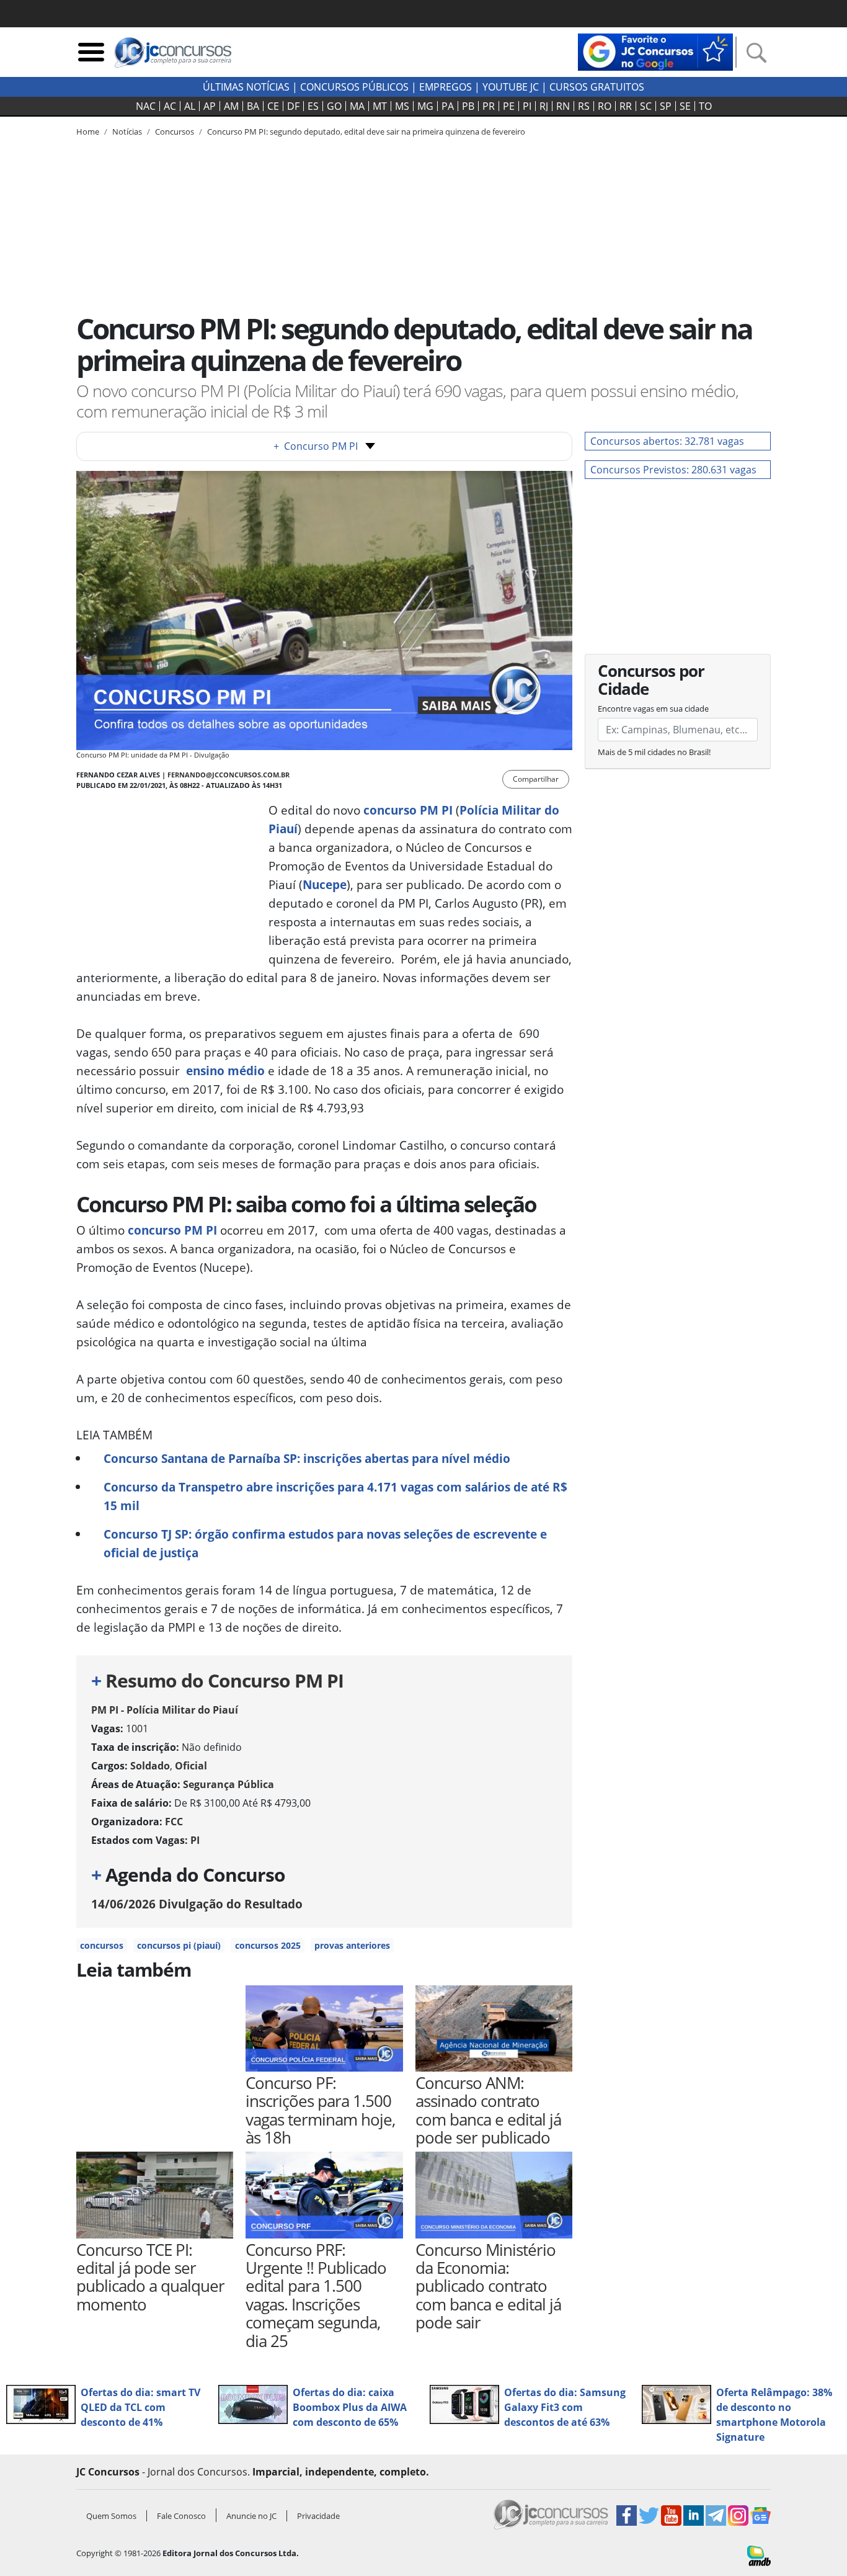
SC (646, 106)
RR (626, 106)
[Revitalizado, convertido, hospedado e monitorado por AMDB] (759, 2555)
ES (313, 106)
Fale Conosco (181, 2516)
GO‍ (334, 106)
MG (425, 106)
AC (170, 106)
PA (448, 106)
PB (468, 106)
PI (527, 106)
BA (253, 106)
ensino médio (225, 1071)
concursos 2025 (268, 1945)
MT (380, 106)
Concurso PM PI (316, 446)
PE (509, 106)
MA (357, 106)
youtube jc (511, 87)
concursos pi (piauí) (179, 1945)
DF (293, 106)
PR (489, 106)
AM (231, 106)
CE (273, 106)
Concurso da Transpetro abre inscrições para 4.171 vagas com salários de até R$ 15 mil (335, 1496)
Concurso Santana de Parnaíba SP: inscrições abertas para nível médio (307, 1458)
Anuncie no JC (251, 2516)
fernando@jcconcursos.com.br (228, 775)
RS (584, 106)
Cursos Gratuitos (597, 87)
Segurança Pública (228, 1784)
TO (705, 106)
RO (605, 106)
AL (190, 106)
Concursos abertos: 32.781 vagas (667, 441)
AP (210, 106)
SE (685, 106)
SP (666, 106)
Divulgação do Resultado (197, 1904)
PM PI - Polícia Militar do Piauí (165, 1710)
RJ (544, 106)
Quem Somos (111, 2516)
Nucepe (325, 884)
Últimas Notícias (246, 87)
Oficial (191, 1766)
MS (402, 106)
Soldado (150, 1766)
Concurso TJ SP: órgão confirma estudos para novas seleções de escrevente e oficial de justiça (325, 1543)
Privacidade (318, 2516)
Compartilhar (536, 779)
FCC (174, 1822)
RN (563, 106)
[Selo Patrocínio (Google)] (655, 51)
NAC (146, 106)
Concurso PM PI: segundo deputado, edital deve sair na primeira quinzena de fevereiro (366, 132)
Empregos (446, 87)
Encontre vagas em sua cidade (653, 709)
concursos (102, 1945)
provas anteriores (352, 1945)
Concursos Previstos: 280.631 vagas (673, 470)
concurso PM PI (172, 1230)
